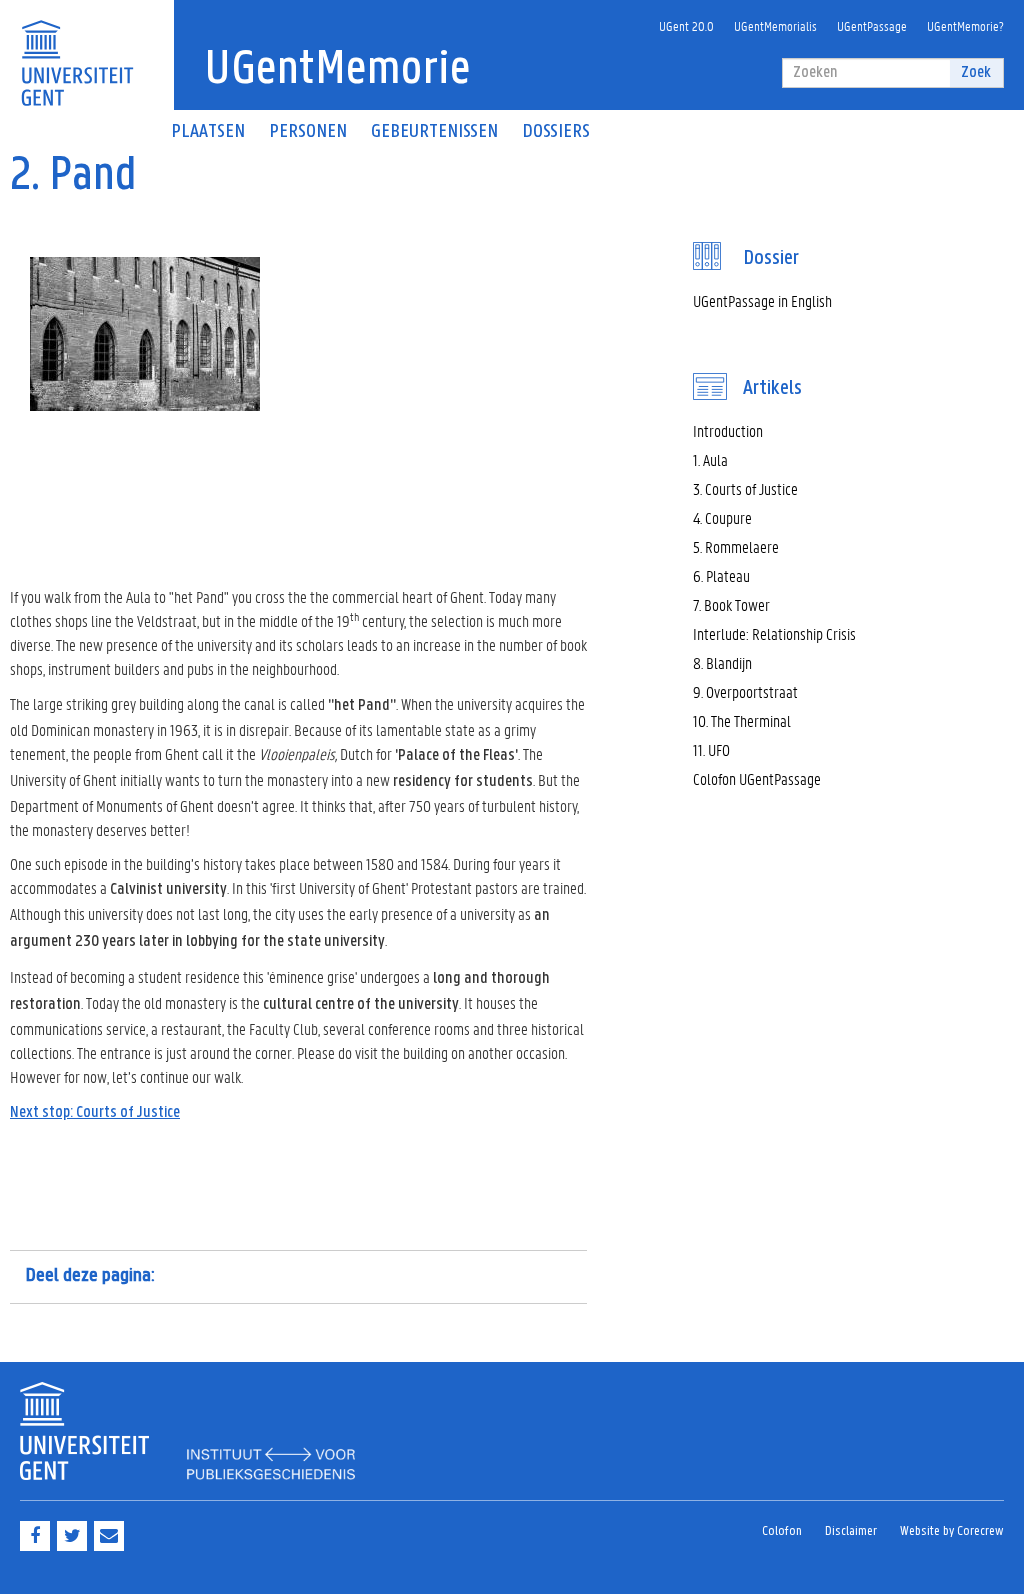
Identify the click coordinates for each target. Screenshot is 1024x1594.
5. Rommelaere (736, 546)
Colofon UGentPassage (757, 778)
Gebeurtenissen (434, 132)
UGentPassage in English (762, 300)
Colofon (782, 1531)
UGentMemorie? (965, 25)
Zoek (976, 72)
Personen (308, 132)
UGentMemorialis (775, 25)
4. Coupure (722, 517)
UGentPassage (872, 25)
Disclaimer (851, 1531)
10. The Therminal (742, 720)
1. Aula (710, 459)
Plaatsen (208, 132)
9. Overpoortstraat (745, 691)
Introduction (728, 430)
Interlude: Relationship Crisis (774, 633)
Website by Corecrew (952, 1531)
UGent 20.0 (686, 25)
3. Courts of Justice (745, 488)
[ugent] (77, 50)
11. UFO (711, 749)
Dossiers (556, 132)
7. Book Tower (731, 604)
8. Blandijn (722, 662)
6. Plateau (721, 575)
